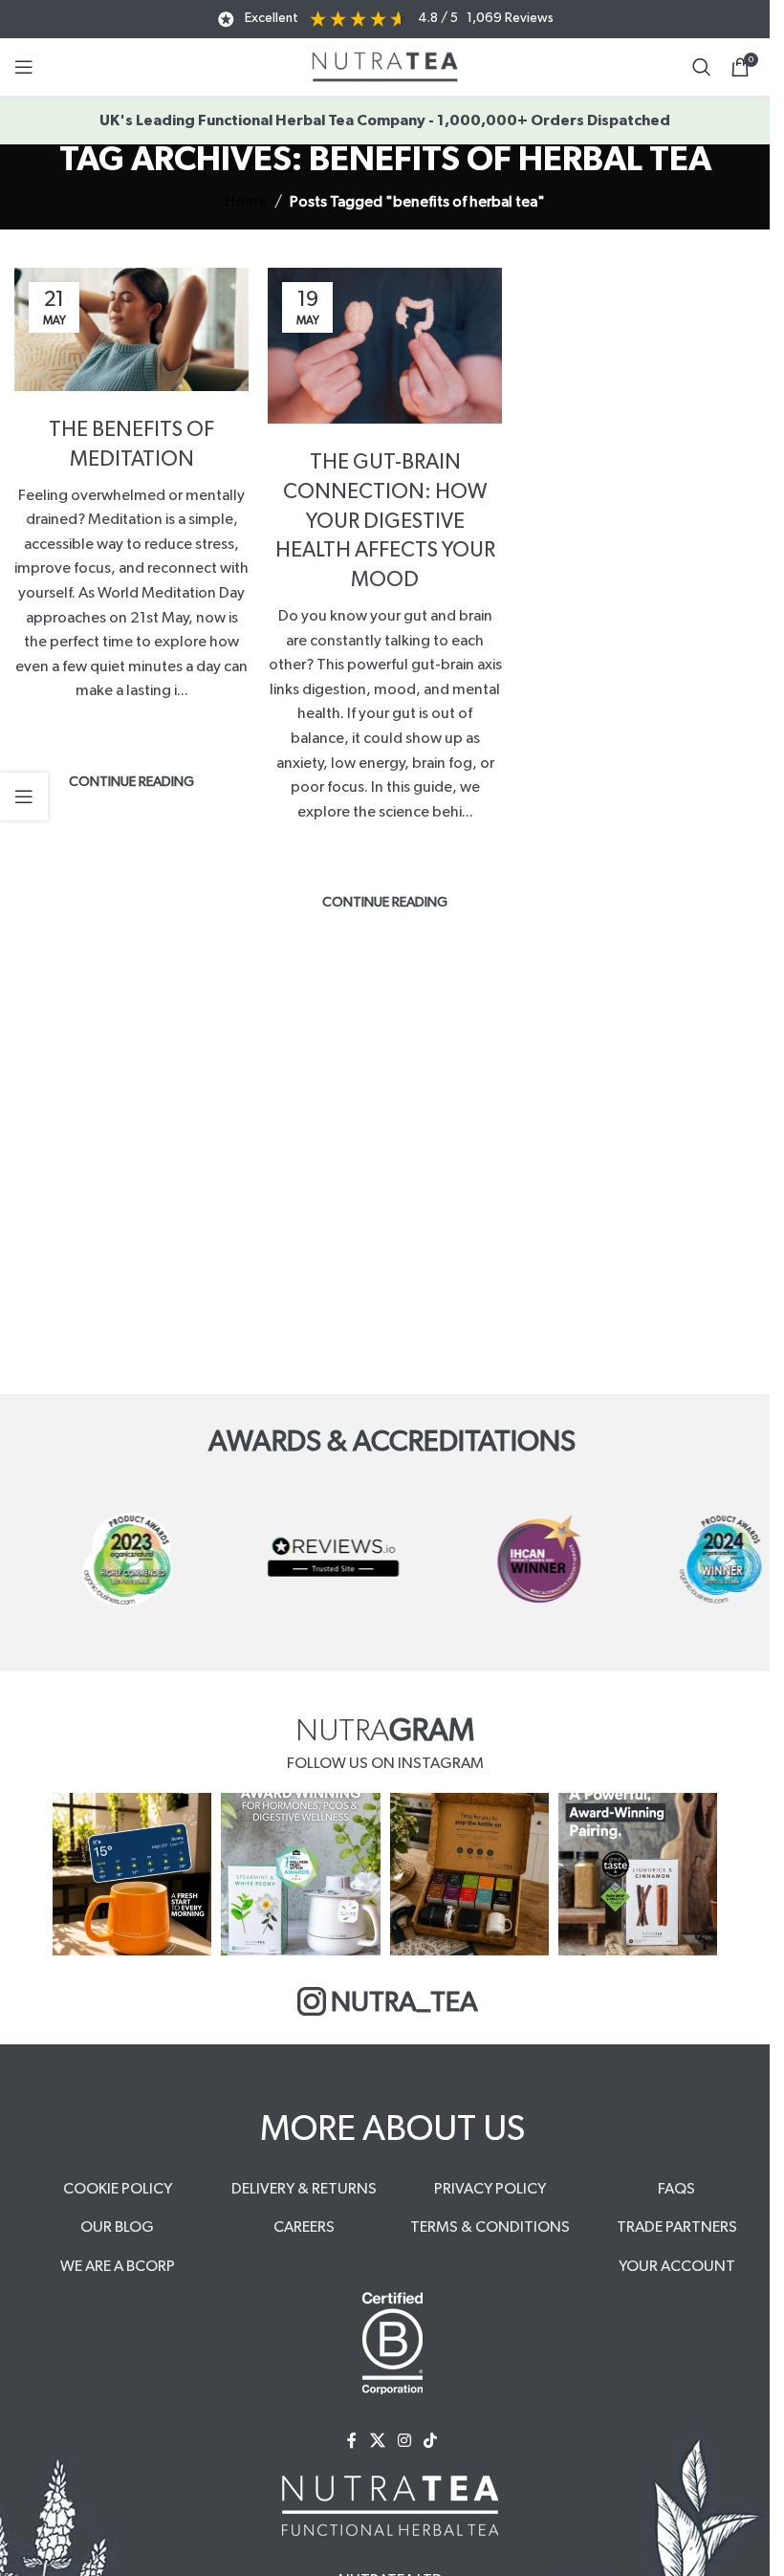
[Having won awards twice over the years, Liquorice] (638, 1874)
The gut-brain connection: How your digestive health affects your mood (385, 521)
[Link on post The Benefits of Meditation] (131, 329)
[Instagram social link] (404, 2441)
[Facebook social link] (352, 2441)
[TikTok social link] (431, 2441)
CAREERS (304, 2227)
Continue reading (131, 782)
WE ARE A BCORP (118, 2266)
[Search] (702, 67)
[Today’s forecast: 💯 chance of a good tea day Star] (132, 1874)
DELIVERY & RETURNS (304, 2189)
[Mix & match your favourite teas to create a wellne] (469, 1874)
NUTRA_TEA (404, 2003)
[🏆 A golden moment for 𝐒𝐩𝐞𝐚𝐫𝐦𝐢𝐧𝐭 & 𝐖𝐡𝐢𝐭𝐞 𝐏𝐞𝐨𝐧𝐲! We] (300, 1874)
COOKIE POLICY (118, 2189)
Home (246, 202)
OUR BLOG (117, 2227)
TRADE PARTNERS (677, 2227)
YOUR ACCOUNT (677, 2266)
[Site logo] (385, 66)
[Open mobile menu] (24, 67)
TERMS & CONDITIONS (490, 2227)
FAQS (676, 2189)
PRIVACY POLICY (490, 2189)
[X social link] (377, 2441)
